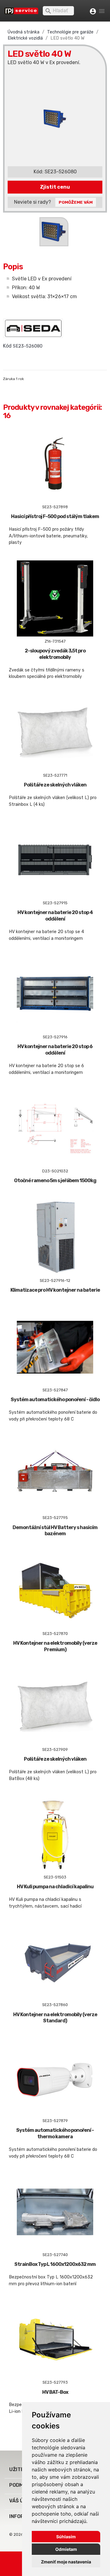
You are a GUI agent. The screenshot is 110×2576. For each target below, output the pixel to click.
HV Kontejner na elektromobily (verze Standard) (55, 2018)
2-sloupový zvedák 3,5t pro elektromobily (55, 654)
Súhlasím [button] (66, 2537)
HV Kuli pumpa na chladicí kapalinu (55, 1887)
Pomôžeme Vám (76, 202)
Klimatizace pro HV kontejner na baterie (55, 1290)
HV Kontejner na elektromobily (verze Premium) (55, 1646)
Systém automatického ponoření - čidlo (55, 1399)
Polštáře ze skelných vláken (55, 785)
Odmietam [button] (66, 2549)
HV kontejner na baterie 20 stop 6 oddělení (55, 1050)
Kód (7, 346)
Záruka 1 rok (13, 379)
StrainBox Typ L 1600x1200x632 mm (55, 2264)
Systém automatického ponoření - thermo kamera (55, 2133)
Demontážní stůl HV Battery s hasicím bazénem (55, 1531)
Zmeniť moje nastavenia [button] (66, 2562)
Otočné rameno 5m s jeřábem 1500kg (55, 1180)
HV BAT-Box (55, 2392)
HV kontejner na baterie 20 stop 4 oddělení (55, 916)
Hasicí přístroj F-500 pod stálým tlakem (55, 516)
